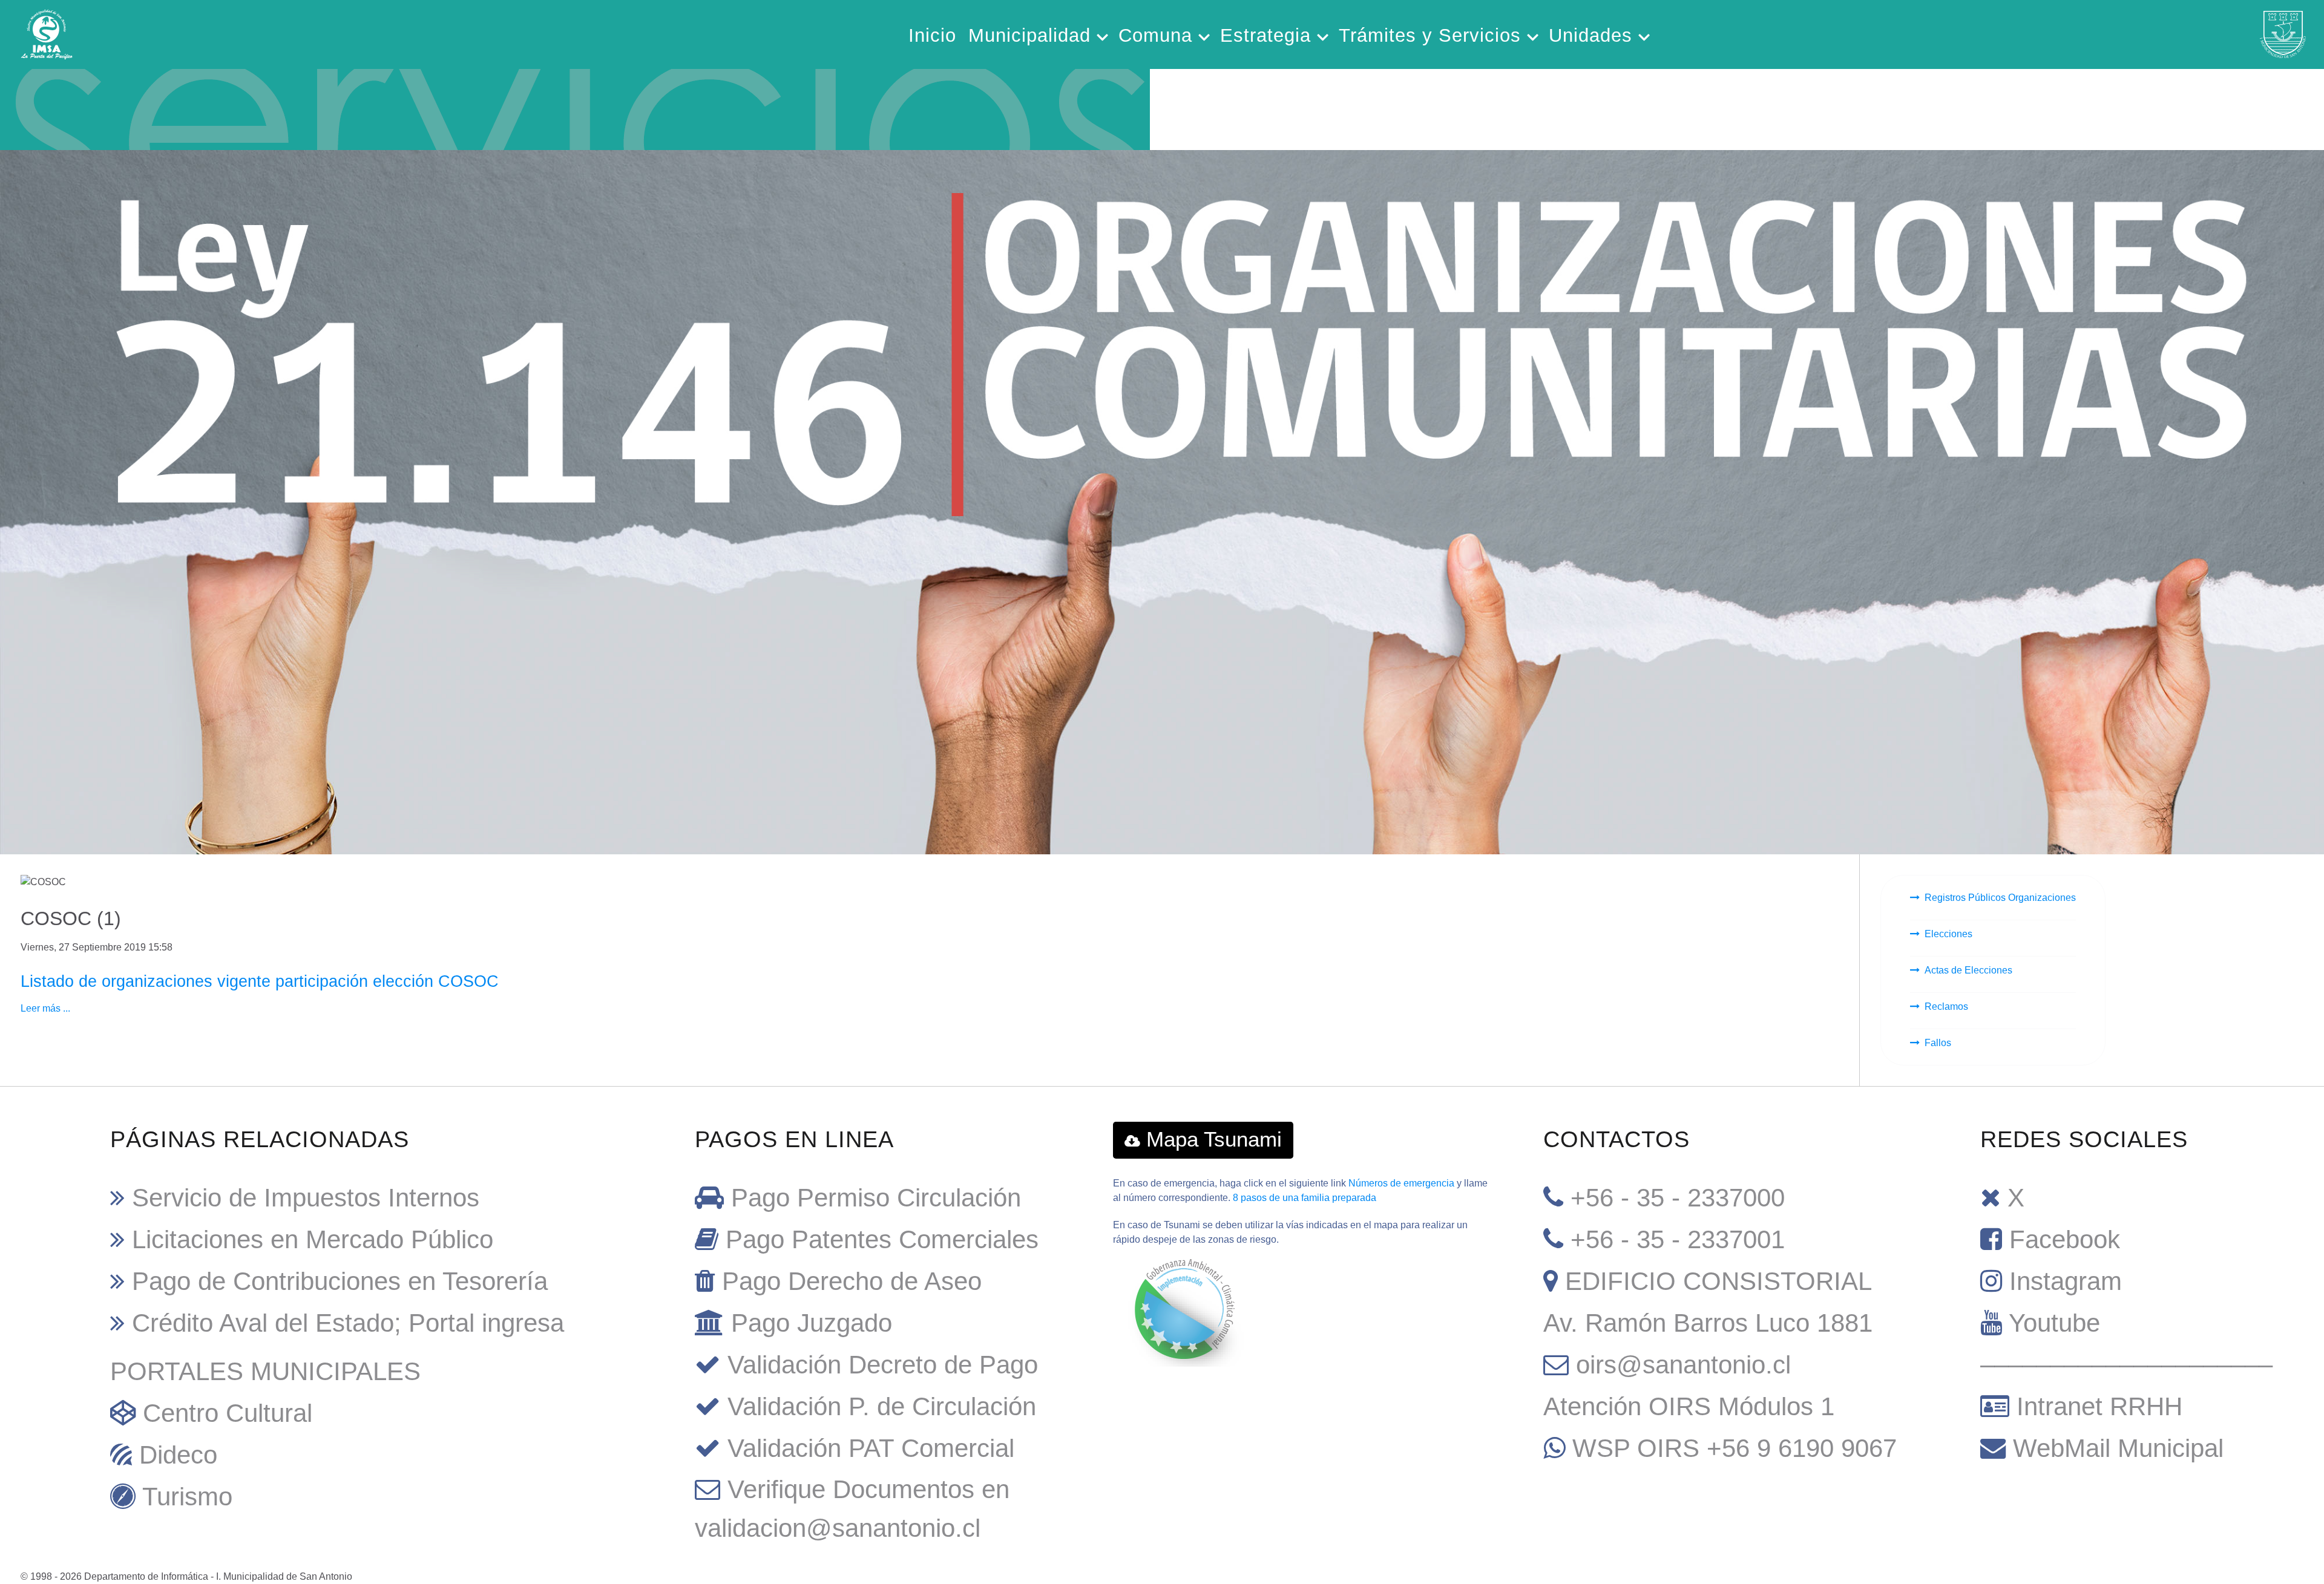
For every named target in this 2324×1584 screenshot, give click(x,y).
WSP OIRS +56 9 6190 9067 (1735, 1448)
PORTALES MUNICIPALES (265, 1371)
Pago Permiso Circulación (876, 1198)
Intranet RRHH (2099, 1406)
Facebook (2065, 1239)
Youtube (2054, 1323)
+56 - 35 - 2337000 (1678, 1198)
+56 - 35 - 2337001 (1678, 1239)
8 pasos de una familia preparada (1305, 1198)
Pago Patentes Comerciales (882, 1239)
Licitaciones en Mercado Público (313, 1239)
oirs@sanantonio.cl (1683, 1365)
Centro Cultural (228, 1413)
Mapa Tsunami (1211, 1139)
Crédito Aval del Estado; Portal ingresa (348, 1323)
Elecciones (1948, 934)
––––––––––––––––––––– (2126, 1365)
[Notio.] (575, 101)
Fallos (1938, 1043)
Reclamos (1946, 1006)
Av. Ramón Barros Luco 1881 (1708, 1323)
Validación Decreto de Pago (883, 1365)
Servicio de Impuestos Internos (306, 1198)
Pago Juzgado (812, 1323)
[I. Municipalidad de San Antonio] (47, 31)
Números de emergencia (1401, 1183)
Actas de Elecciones (1968, 970)
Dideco (178, 1455)
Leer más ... (45, 1008)
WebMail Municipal (2118, 1448)
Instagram (2066, 1281)
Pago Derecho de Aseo (852, 1281)
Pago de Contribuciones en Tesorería (340, 1281)
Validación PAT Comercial (871, 1448)
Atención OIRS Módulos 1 (1689, 1406)
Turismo (187, 1497)
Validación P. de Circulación (882, 1406)
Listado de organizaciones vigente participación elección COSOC (260, 981)
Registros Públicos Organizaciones (2000, 898)
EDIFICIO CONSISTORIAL (1718, 1281)
